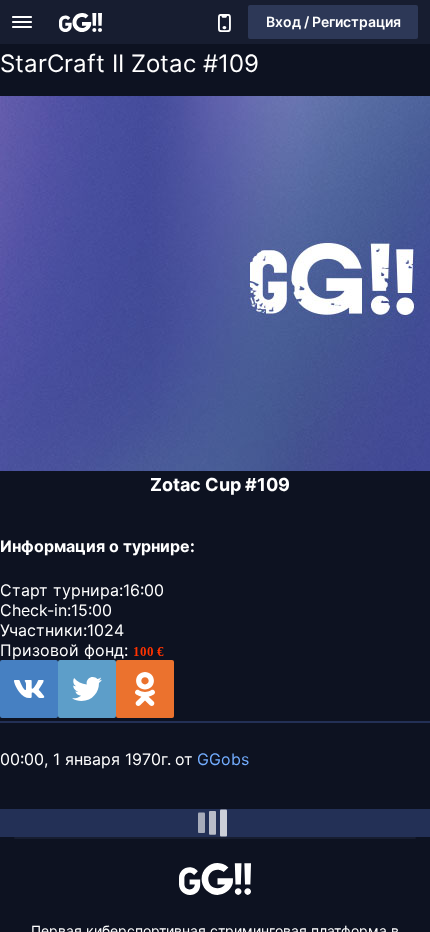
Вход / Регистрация (333, 21)
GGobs (223, 759)
